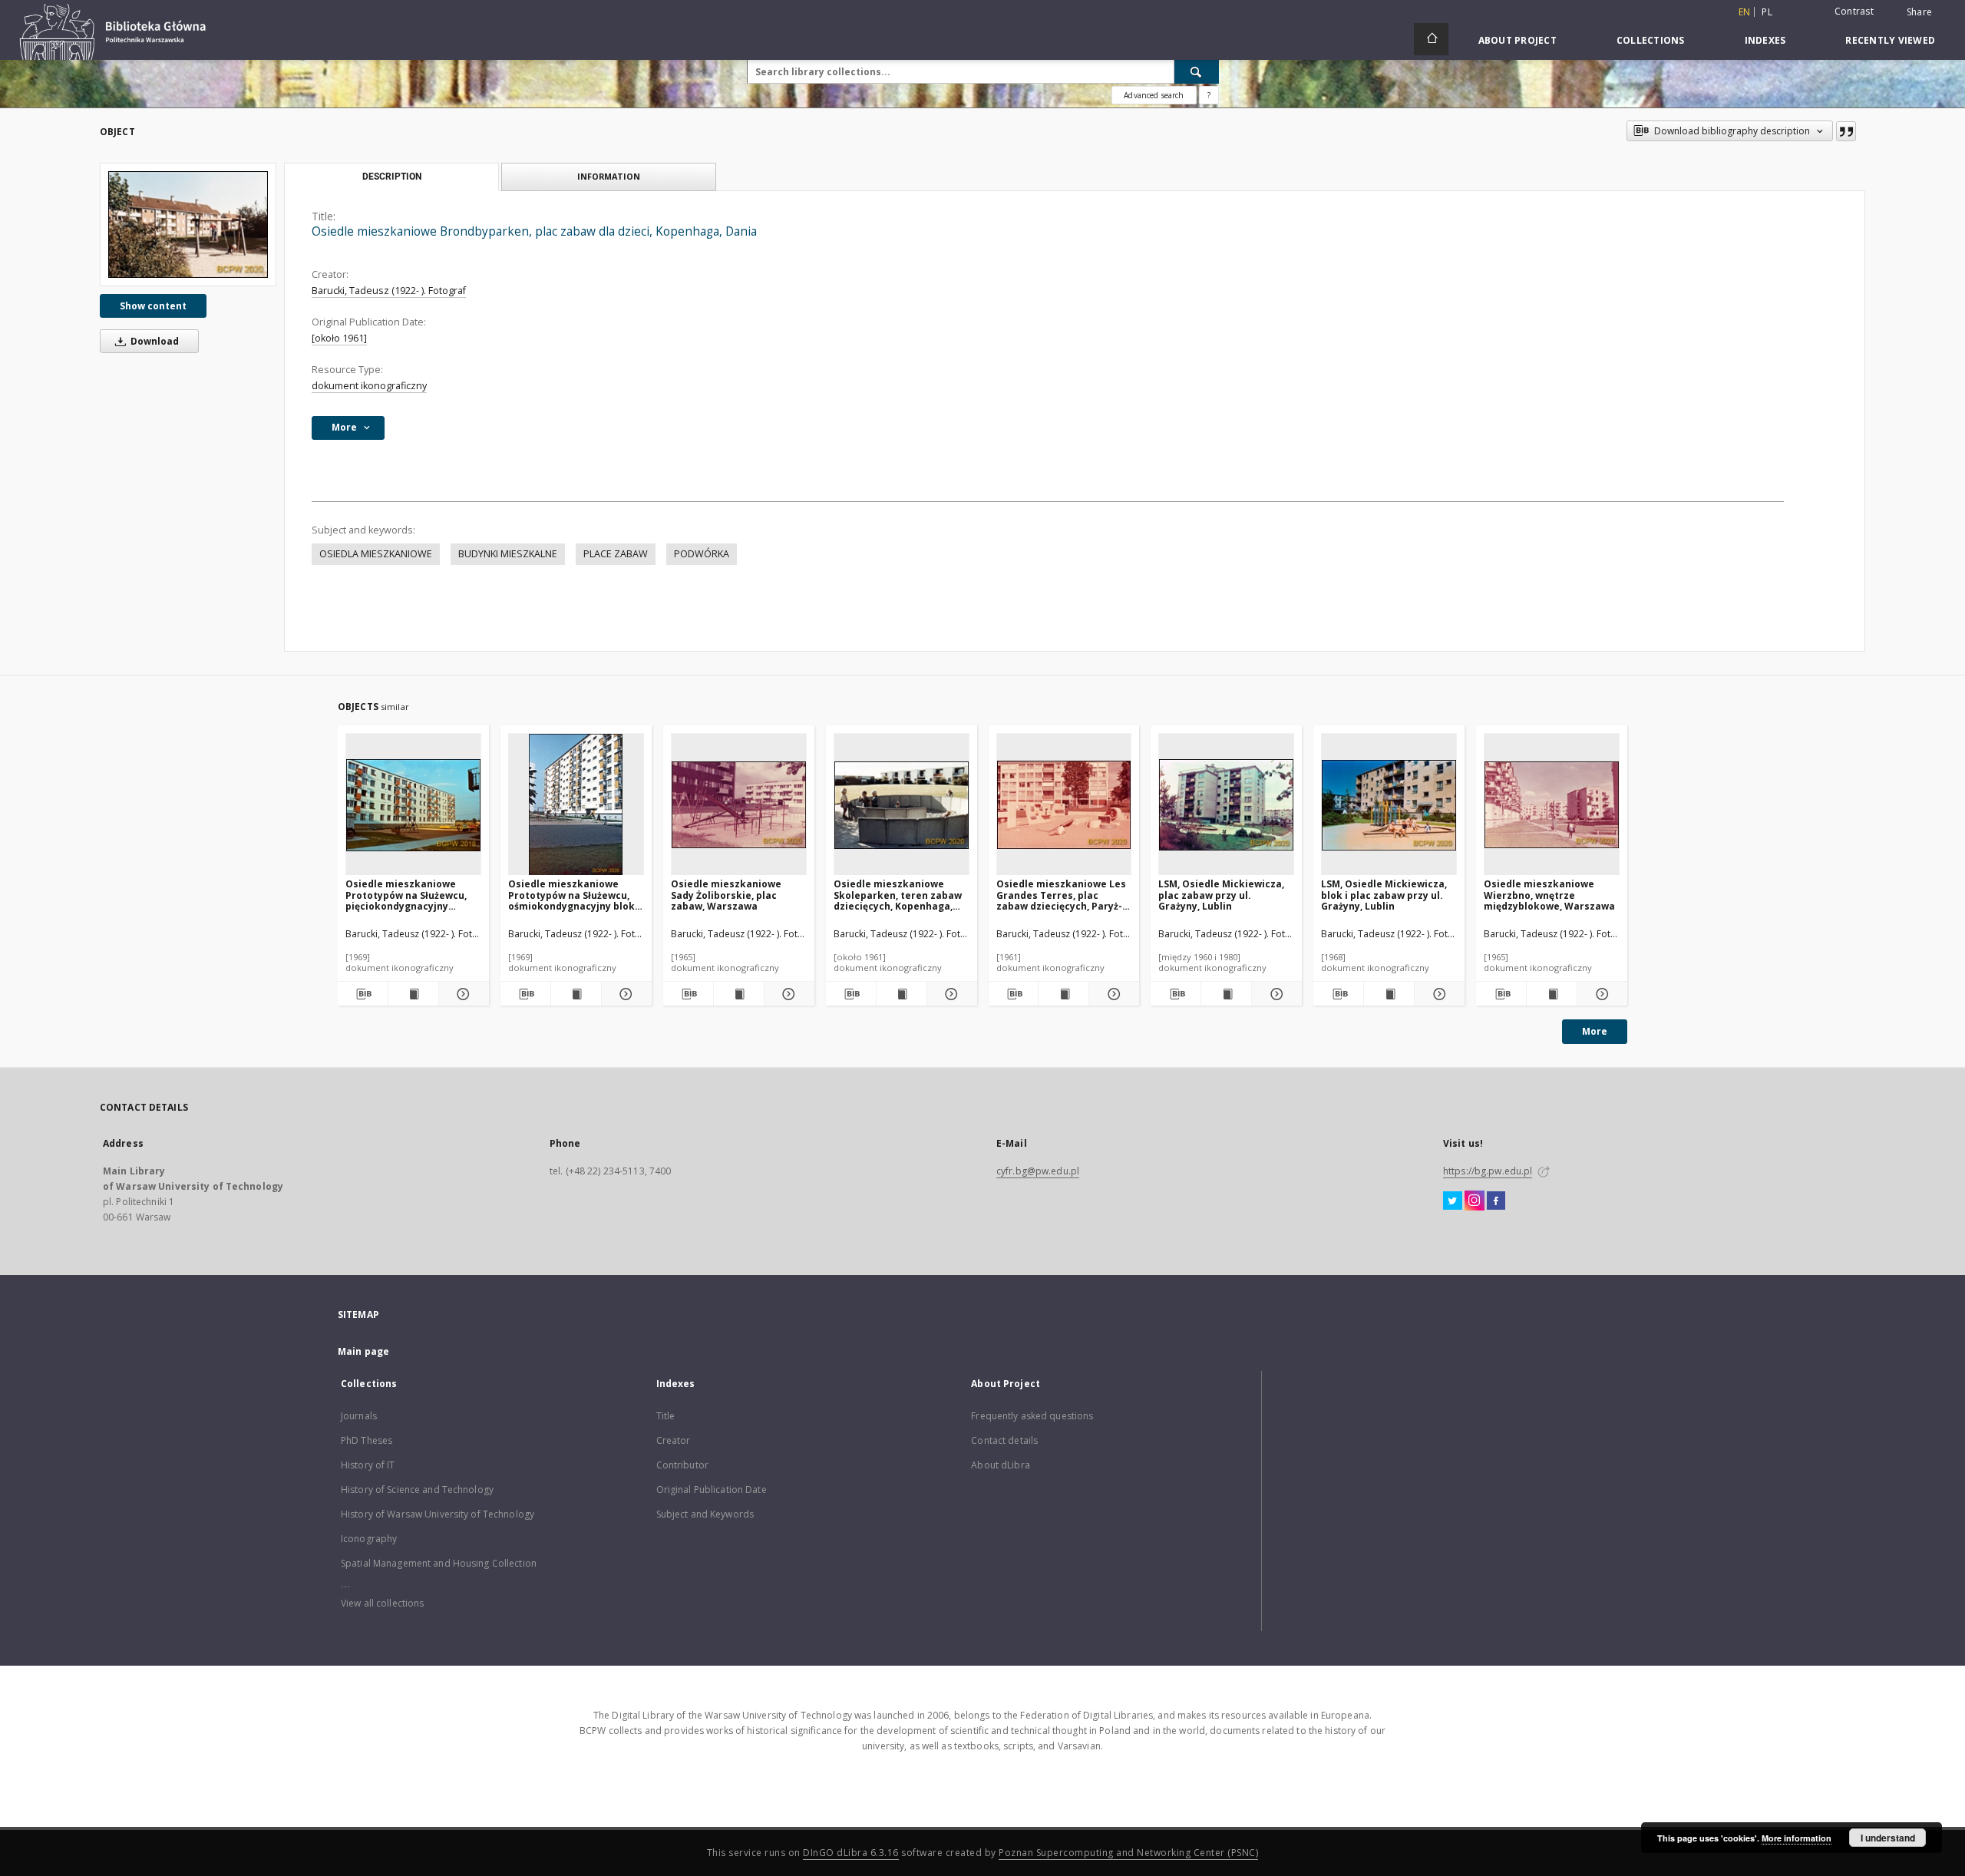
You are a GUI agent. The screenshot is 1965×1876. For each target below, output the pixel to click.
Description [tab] (392, 177)
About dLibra (1000, 1465)
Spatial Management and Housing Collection (439, 1563)
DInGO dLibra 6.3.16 (851, 1853)
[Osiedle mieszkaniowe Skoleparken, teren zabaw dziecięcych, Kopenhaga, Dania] (902, 805)
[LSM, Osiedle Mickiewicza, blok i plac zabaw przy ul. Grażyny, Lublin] (1389, 805)
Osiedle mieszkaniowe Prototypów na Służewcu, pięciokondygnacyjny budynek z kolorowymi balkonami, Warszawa (406, 895)
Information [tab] (609, 176)
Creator (674, 1440)
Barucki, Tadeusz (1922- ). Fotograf (389, 291)
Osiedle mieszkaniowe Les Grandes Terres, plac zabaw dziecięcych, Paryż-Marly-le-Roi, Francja (1061, 895)
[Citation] (1846, 131)
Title (666, 1416)
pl (1767, 12)
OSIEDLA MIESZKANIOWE (376, 554)
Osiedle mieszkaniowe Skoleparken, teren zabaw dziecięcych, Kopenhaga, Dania (898, 895)
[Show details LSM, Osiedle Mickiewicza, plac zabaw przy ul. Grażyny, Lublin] (1275, 994)
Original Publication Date (712, 1490)
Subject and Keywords (705, 1514)
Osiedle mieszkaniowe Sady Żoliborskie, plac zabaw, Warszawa (726, 895)
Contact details (1004, 1440)
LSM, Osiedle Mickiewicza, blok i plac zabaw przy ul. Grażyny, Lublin (1384, 895)
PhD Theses (367, 1440)
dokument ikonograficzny (369, 386)
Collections (1651, 40)
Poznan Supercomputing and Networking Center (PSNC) (1128, 1853)
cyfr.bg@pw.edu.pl (1038, 1171)
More (1595, 1031)
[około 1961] (339, 338)
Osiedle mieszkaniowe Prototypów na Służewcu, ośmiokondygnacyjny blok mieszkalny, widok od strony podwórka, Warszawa (571, 895)
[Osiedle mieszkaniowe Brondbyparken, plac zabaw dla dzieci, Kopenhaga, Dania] (188, 225)
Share (1919, 12)
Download (154, 341)
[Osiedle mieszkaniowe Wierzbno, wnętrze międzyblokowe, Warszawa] (1552, 805)
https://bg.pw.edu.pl (1488, 1171)
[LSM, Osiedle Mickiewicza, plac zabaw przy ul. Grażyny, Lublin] (1226, 805)
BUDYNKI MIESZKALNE (508, 554)
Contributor (682, 1465)
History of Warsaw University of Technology (438, 1514)
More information (1797, 1838)
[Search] (1197, 71)
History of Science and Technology (417, 1490)
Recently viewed (1890, 40)
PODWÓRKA (702, 554)
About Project (1518, 40)
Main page (363, 1351)
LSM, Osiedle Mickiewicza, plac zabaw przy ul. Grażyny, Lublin (1221, 895)
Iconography (369, 1539)
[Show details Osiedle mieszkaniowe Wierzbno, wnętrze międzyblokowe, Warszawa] (1600, 994)
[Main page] (1431, 39)
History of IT (368, 1465)
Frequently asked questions (1032, 1416)
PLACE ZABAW (616, 554)
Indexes (1765, 40)
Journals (359, 1416)
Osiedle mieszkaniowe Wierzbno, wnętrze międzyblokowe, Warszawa (1549, 895)
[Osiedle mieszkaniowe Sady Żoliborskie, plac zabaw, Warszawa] (739, 805)
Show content (153, 306)
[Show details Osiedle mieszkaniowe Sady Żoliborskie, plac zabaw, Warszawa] (787, 994)
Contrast (1854, 11)
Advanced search (1154, 95)
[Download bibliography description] (363, 994)
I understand (1888, 1838)
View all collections (382, 1603)
